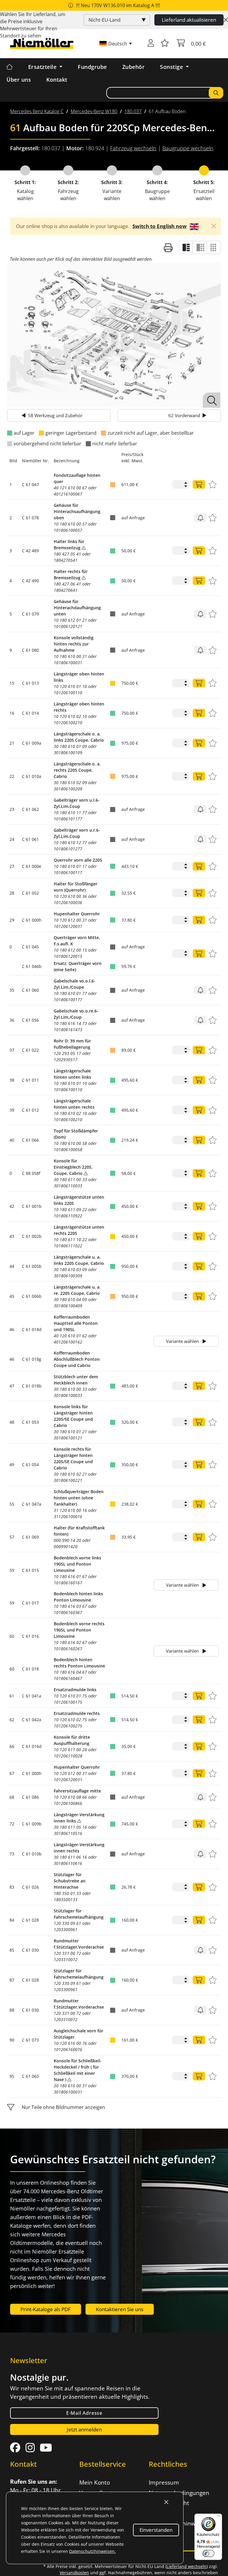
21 (12, 743)
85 (12, 1950)
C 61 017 (30, 1603)
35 (12, 990)
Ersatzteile (43, 67)
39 (12, 1110)
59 (12, 1570)
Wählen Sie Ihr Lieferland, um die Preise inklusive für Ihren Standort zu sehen (33, 25)
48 (12, 1422)
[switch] (208, 2553)
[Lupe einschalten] (212, 400)
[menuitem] (37, 111)
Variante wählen (183, 1341)
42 (12, 1206)
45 (12, 1296)
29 (12, 920)
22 (12, 776)
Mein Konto (95, 2482)
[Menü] (218, 2517)
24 (12, 839)
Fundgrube (92, 67)
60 (12, 1636)
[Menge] (199, 484)
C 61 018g (32, 1359)
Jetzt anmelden (84, 2429)
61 (12, 1696)
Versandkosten (74, 2573)
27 (12, 866)
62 (12, 1720)
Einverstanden (156, 2530)
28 (12, 893)
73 (12, 1854)
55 (12, 1504)
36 (12, 1020)
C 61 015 (30, 1570)
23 (12, 809)
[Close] (226, 20)
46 (12, 1329)
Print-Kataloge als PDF (46, 2309)
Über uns (19, 80)
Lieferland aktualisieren (189, 20)
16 (12, 713)
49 (12, 1465)
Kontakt (57, 80)
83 (12, 1887)
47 (12, 1386)
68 (12, 1797)
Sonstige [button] (172, 67)
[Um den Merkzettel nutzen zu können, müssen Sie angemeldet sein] (165, 44)
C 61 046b (32, 966)
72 (12, 1824)
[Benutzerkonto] (151, 44)
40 (12, 1140)
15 (12, 683)
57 (12, 1537)
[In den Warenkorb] (200, 518)
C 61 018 (30, 1669)
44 (12, 1266)
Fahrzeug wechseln (133, 148)
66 (12, 1746)
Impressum (164, 2482)
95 (12, 2076)
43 (12, 1236)
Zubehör (134, 67)
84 (12, 1920)
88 (12, 2010)
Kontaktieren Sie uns (120, 2309)
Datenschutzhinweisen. (92, 2551)
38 (12, 1080)
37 (12, 1050)
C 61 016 (30, 1636)
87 (12, 1980)
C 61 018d (32, 1329)
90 (12, 2040)
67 (12, 1773)
